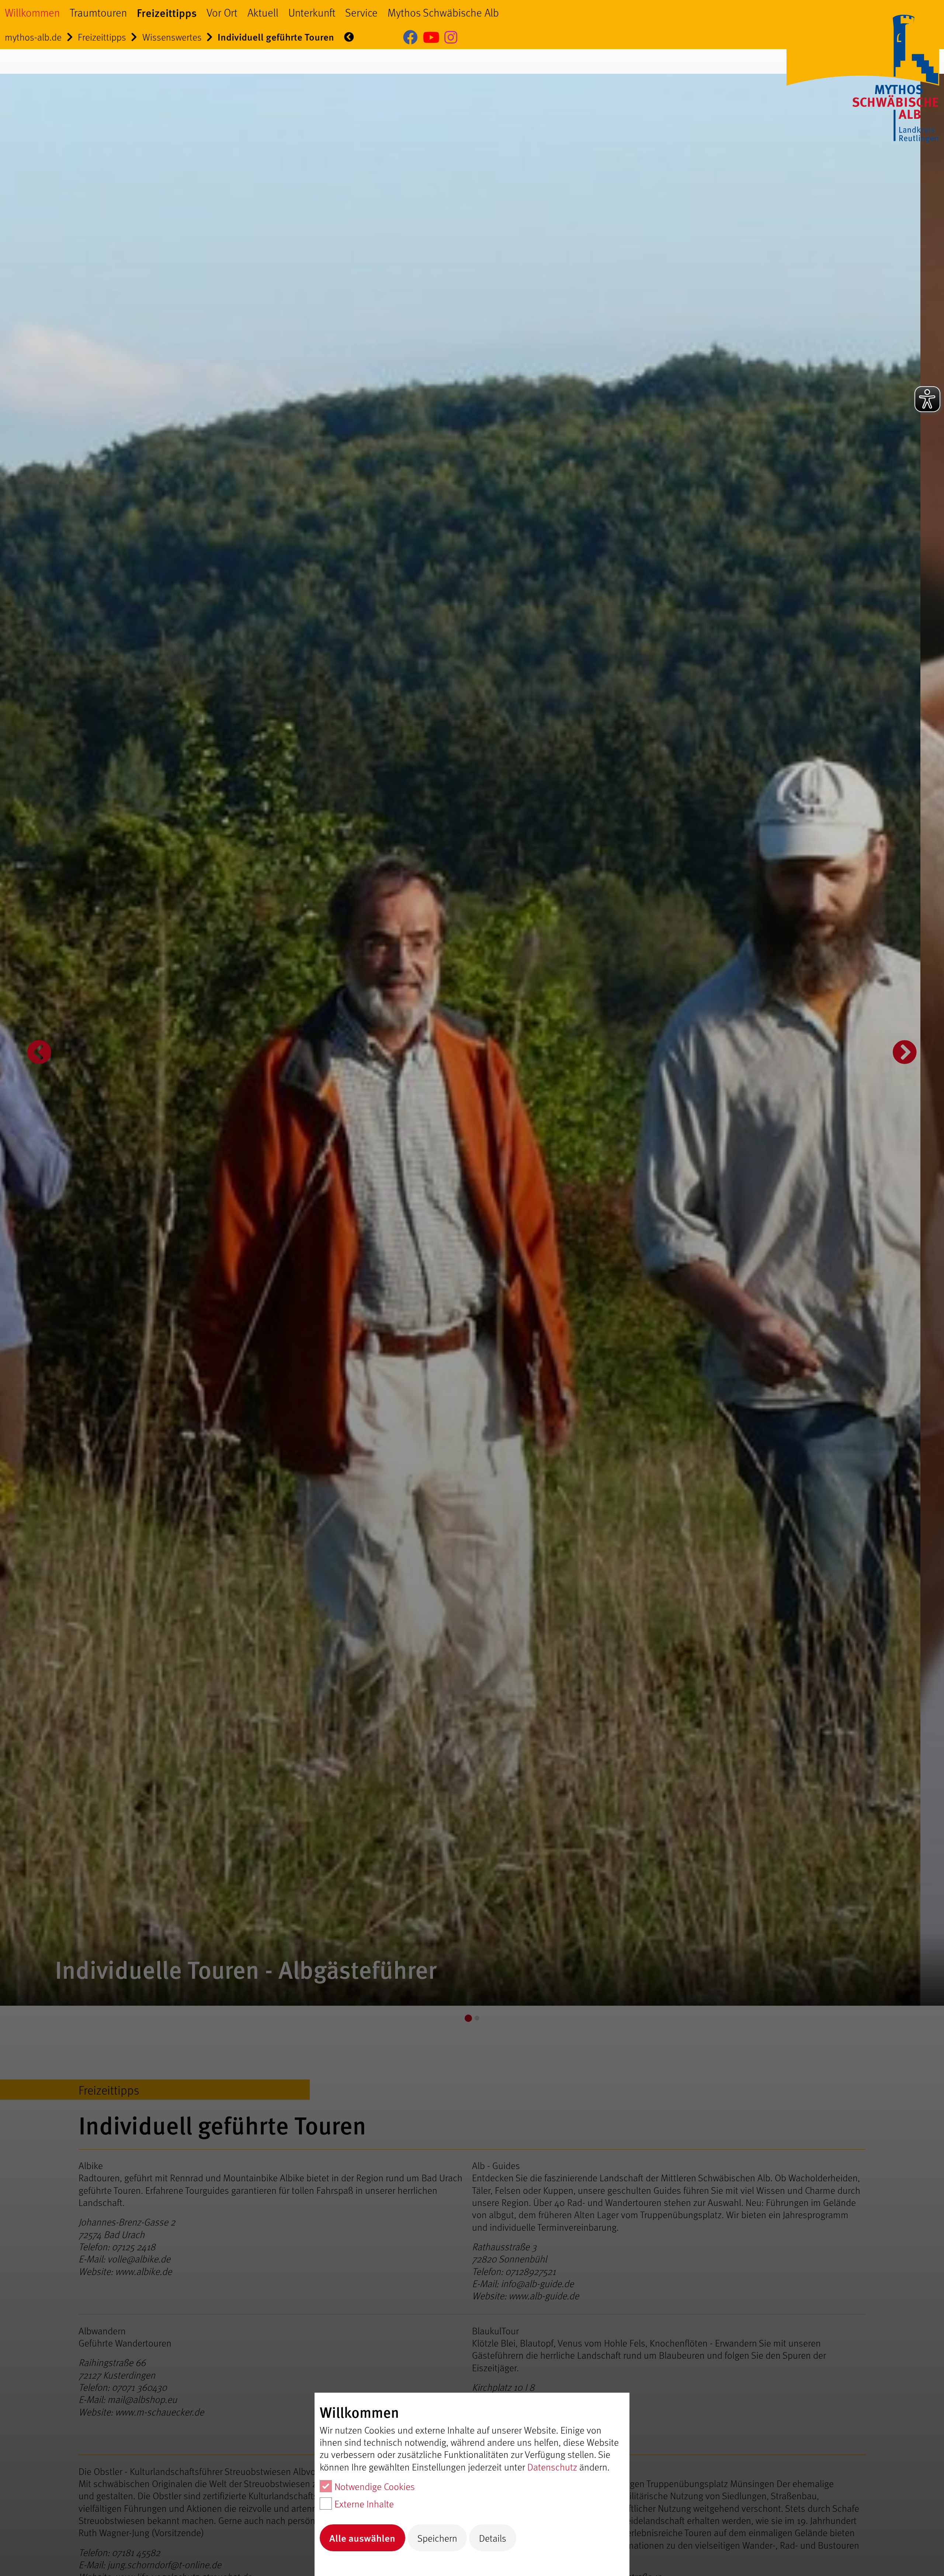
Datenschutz (552, 2467)
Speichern (437, 2538)
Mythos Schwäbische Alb (443, 12)
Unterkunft (312, 12)
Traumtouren (98, 12)
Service (361, 12)
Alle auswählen (362, 2538)
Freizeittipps (167, 12)
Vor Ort (222, 12)
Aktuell (263, 12)
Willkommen (32, 12)
